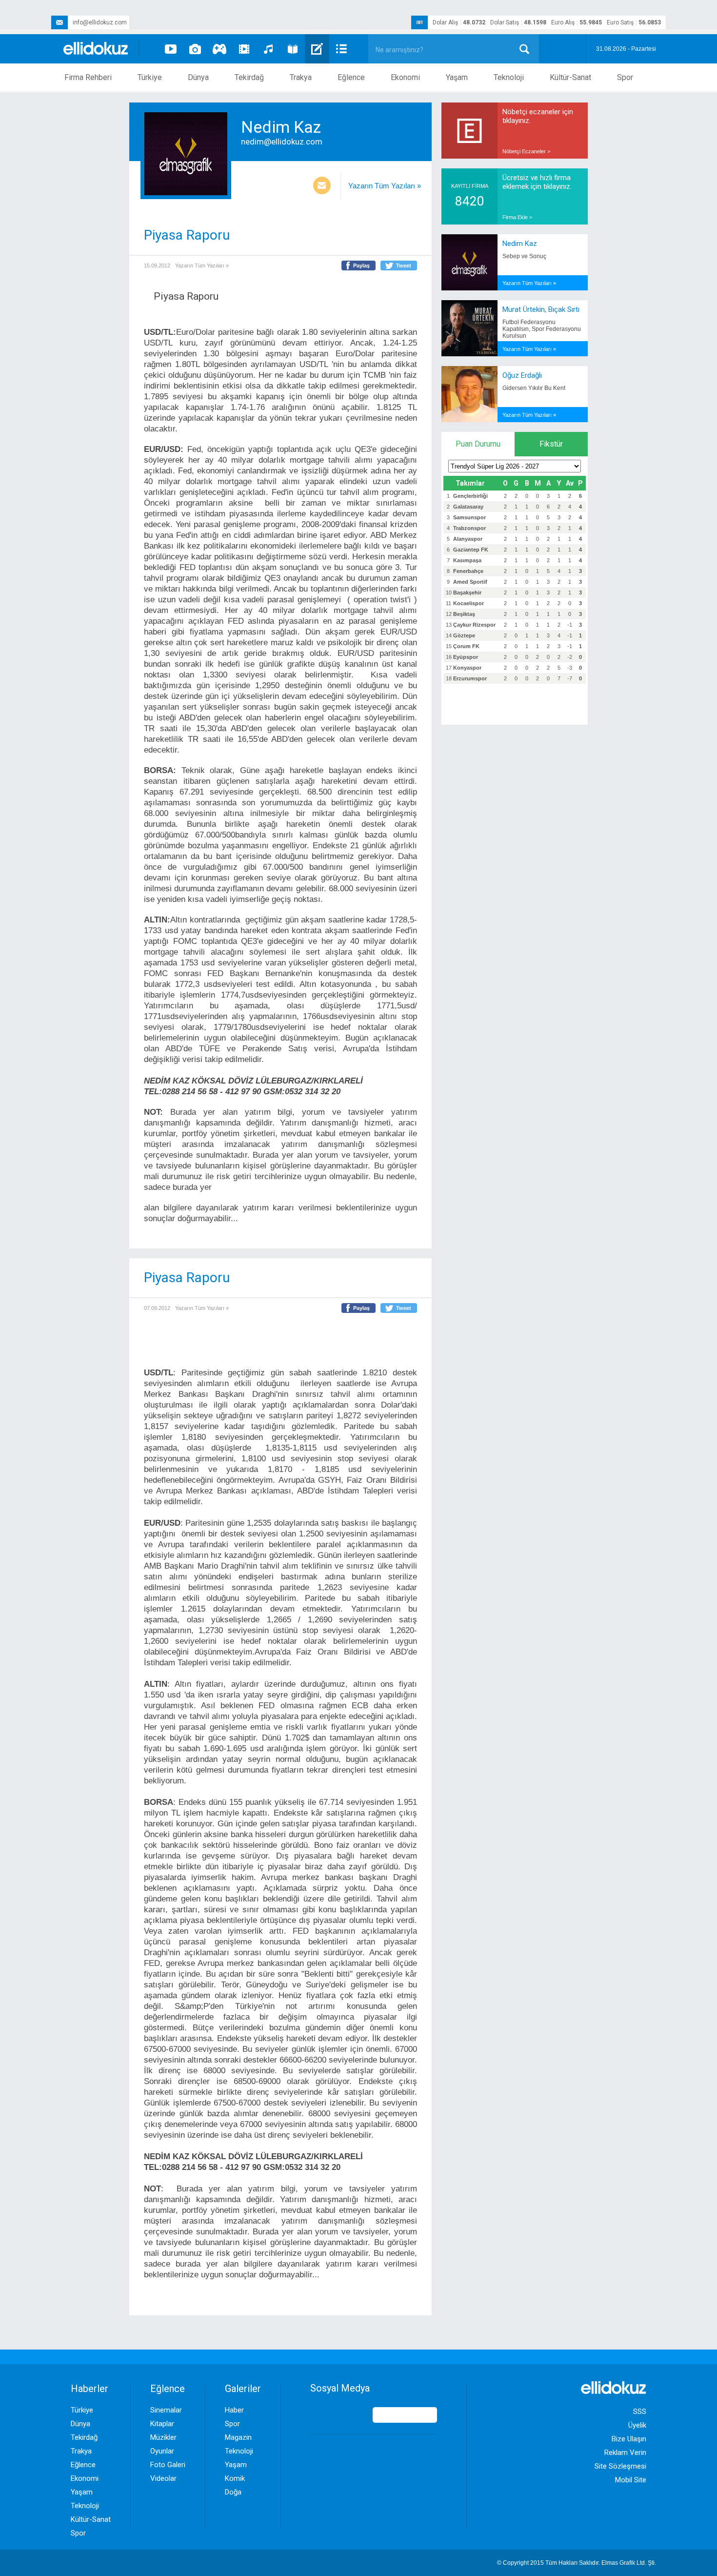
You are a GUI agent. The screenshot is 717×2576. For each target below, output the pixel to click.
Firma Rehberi (88, 77)
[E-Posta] (322, 186)
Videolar (163, 2478)
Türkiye (150, 77)
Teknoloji (509, 77)
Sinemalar (166, 2410)
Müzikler (163, 2437)
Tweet (404, 266)
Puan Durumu (478, 444)
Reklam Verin (625, 2453)
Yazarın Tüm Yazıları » (385, 186)
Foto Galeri (168, 2465)
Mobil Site (631, 2480)
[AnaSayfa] (96, 49)
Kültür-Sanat (570, 77)
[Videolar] (171, 49)
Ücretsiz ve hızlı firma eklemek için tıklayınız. (537, 182)
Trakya (301, 77)
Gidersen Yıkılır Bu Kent (534, 388)
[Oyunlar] (219, 49)
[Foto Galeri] (195, 49)
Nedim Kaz (520, 244)
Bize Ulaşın (629, 2439)
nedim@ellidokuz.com (282, 142)
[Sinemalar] (244, 49)
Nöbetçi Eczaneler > (526, 151)
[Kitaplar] (293, 49)
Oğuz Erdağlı (522, 375)
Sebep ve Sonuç (524, 256)
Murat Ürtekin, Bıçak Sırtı (541, 309)
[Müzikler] (268, 49)
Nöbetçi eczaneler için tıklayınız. (538, 116)
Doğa (233, 2492)
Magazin (238, 2437)
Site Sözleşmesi (620, 2466)
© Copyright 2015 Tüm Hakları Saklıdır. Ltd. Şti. (577, 2563)
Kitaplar (162, 2424)
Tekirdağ (249, 77)
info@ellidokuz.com (100, 22)
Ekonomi (405, 77)
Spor (625, 77)
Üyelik (637, 2425)
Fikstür (551, 444)
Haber (234, 2410)
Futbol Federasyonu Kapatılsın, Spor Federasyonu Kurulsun (542, 329)
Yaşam (457, 77)
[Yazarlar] (317, 49)
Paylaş (361, 266)
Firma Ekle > (517, 217)
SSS (640, 2412)
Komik (235, 2478)
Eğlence (351, 77)
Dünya (198, 77)
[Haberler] (341, 49)
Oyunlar (162, 2451)
